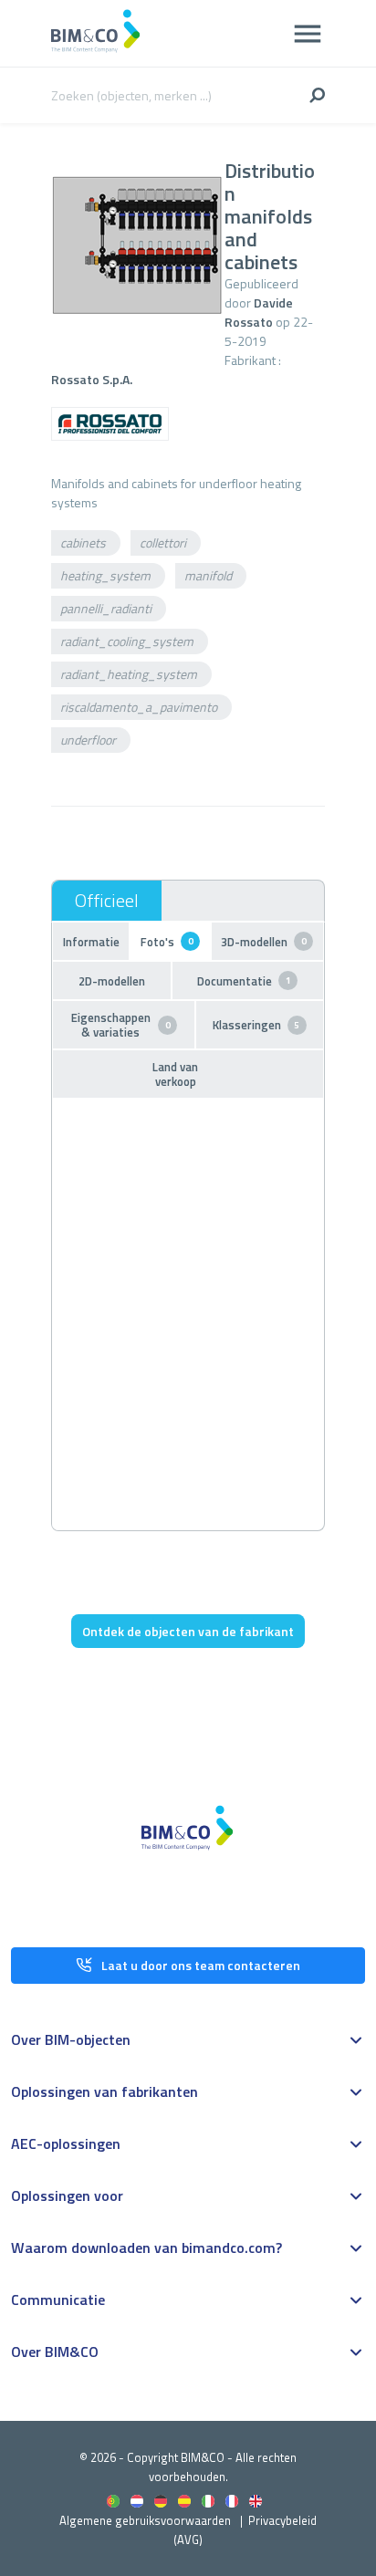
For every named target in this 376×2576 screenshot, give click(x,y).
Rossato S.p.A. (92, 379)
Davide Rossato (259, 312)
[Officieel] (107, 901)
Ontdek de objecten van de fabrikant (188, 1631)
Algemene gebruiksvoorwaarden (145, 2520)
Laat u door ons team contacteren (201, 1965)
